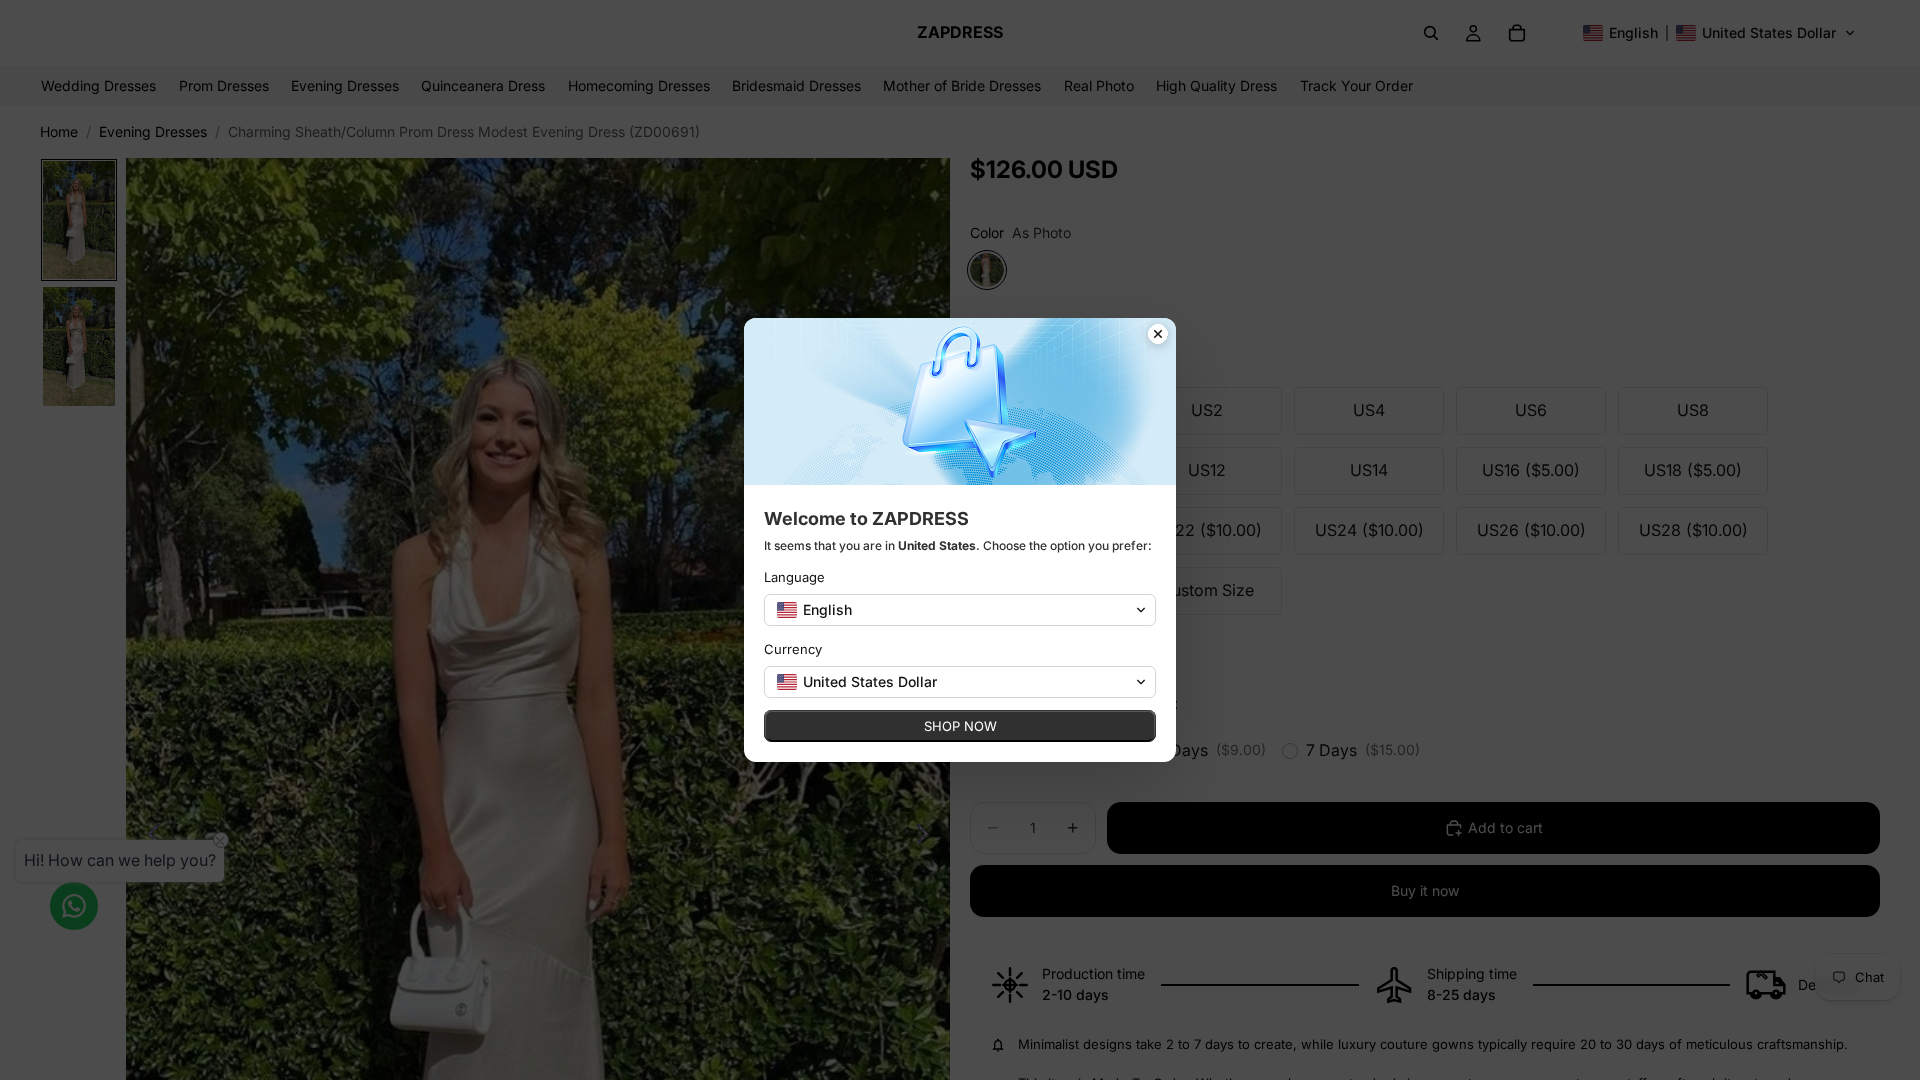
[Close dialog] (1158, 336)
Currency (793, 649)
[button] (960, 610)
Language (794, 577)
